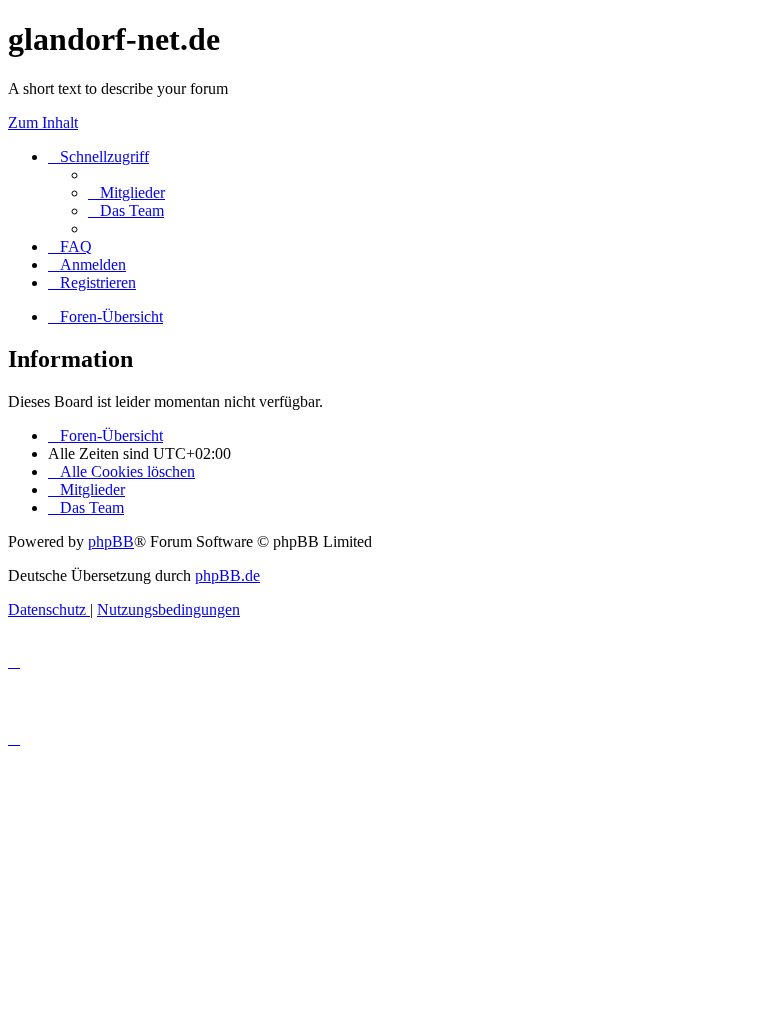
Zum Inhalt (43, 122)
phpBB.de (227, 575)
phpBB (111, 541)
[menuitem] (126, 192)
